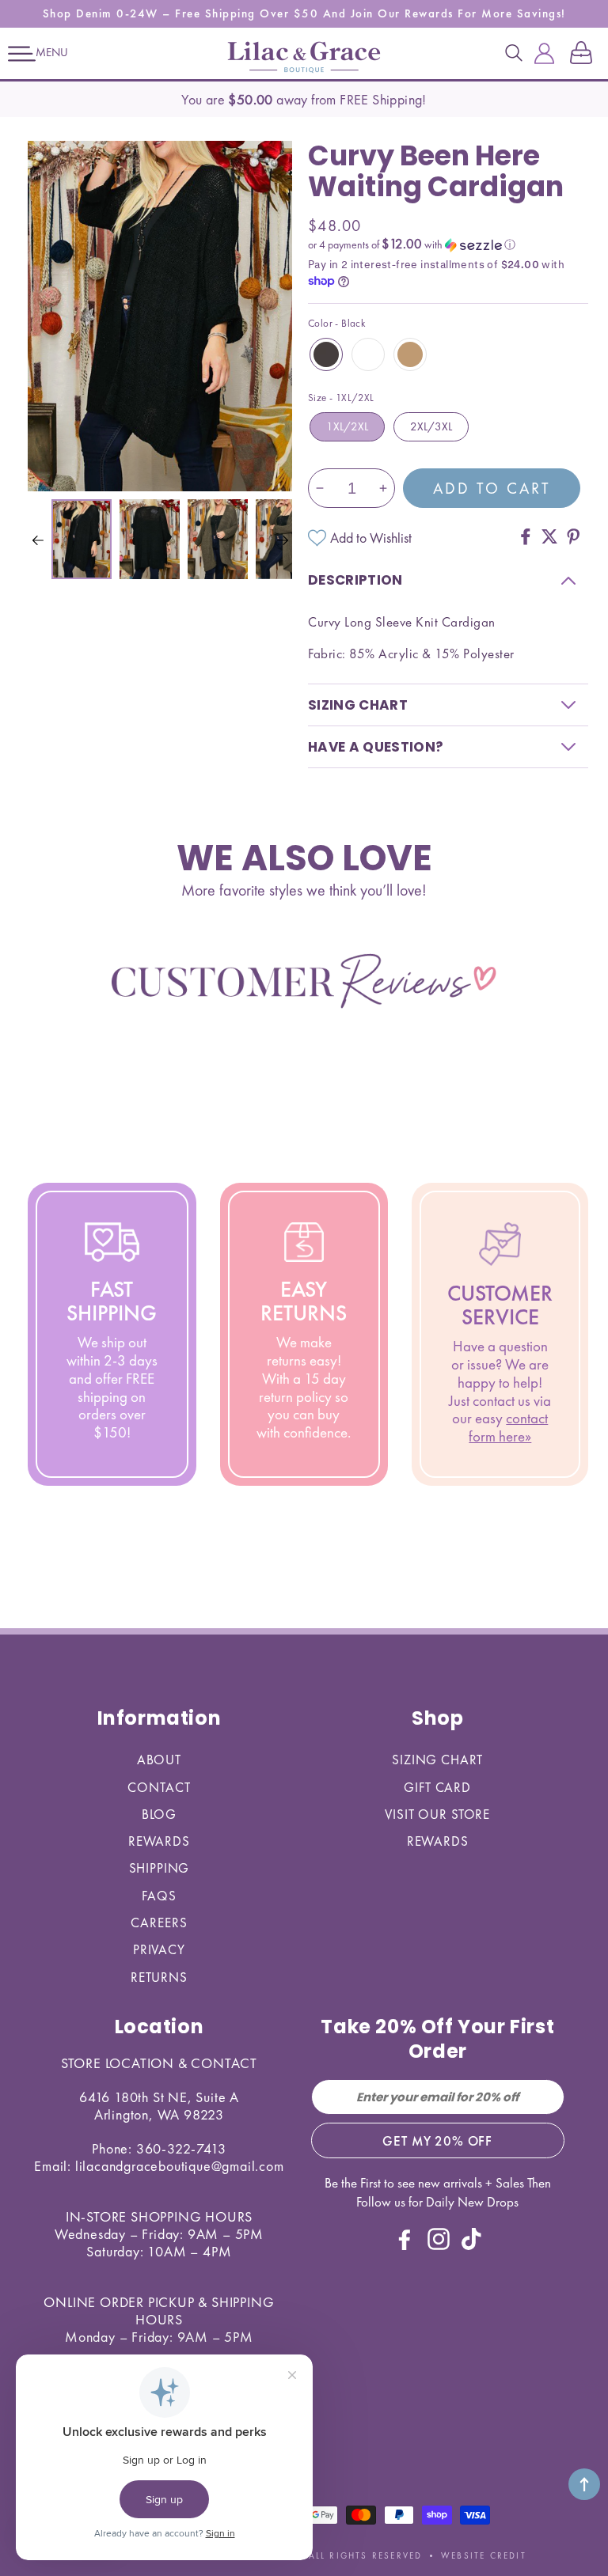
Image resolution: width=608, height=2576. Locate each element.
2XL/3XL (431, 426)
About (159, 1760)
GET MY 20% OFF (437, 2141)
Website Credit (484, 2555)
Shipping (160, 1868)
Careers (159, 1923)
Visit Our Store (437, 1814)
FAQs (159, 1896)
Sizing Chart (437, 1760)
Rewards (159, 1841)
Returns (159, 1977)
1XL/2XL (347, 426)
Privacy (159, 1949)
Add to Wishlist (371, 538)
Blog (159, 1814)
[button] (22, 54)
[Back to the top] (584, 2484)
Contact (159, 1787)
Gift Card (437, 1787)
